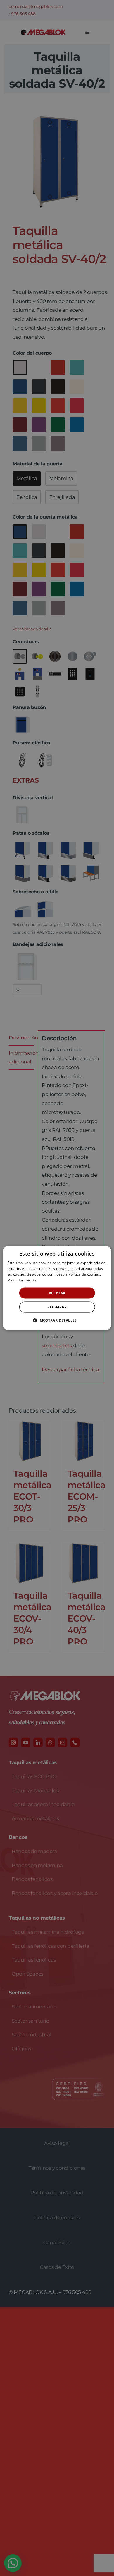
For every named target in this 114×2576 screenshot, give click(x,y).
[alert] (57, 1288)
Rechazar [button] (57, 1307)
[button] (57, 1320)
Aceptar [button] (57, 1293)
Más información (22, 1280)
